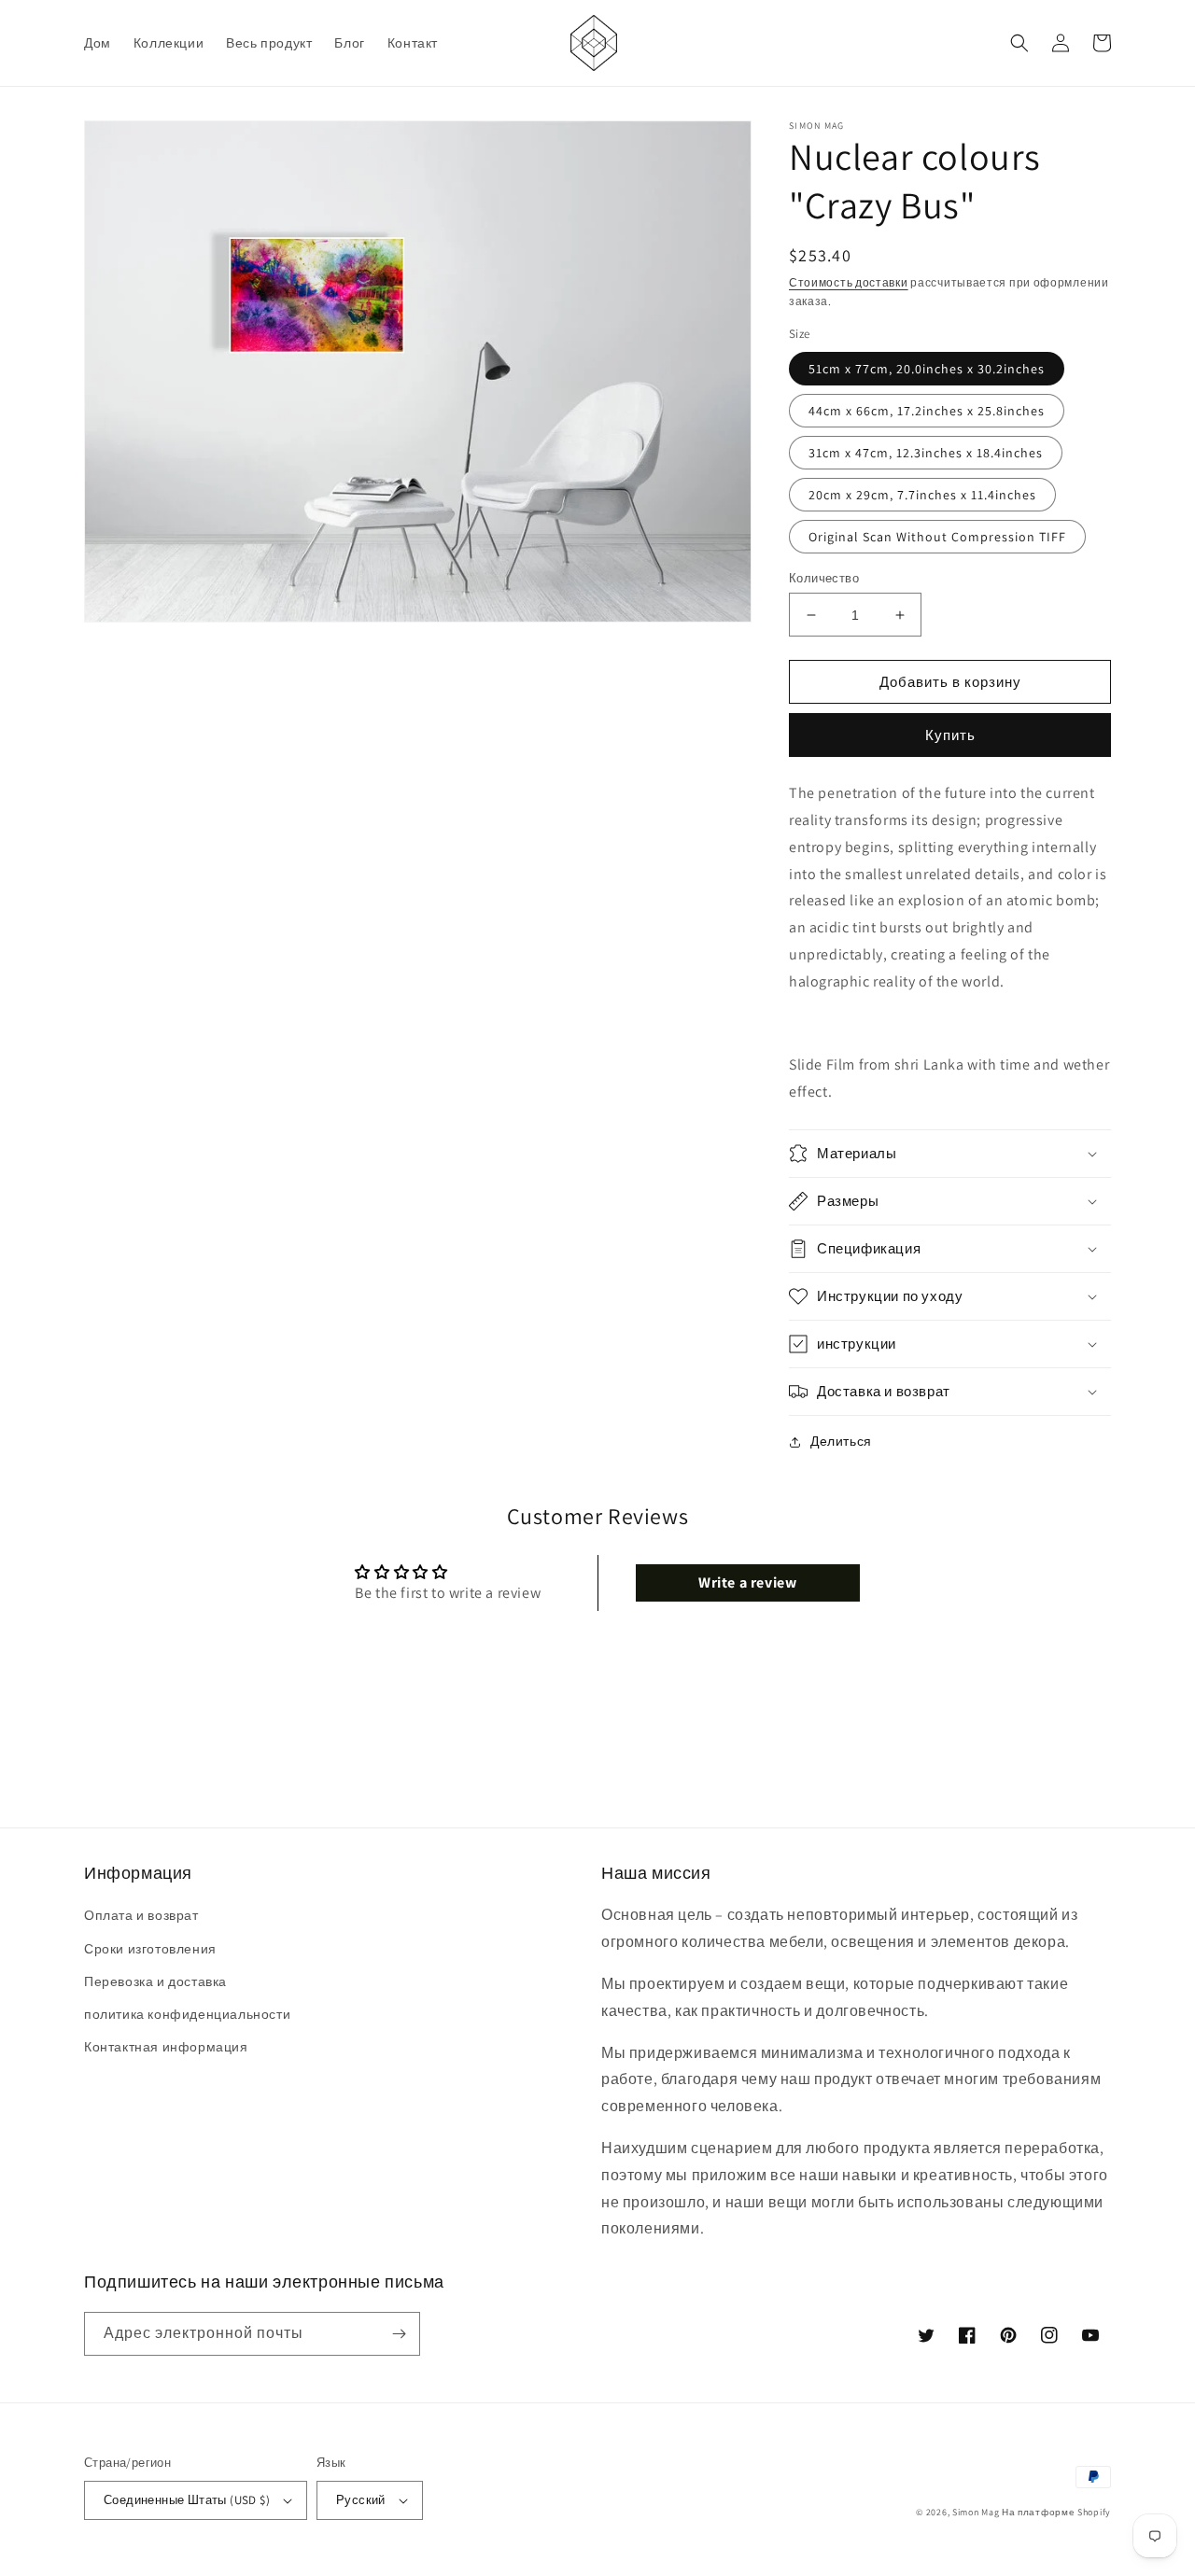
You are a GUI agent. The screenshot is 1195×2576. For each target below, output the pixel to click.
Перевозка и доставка (155, 1981)
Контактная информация (166, 2047)
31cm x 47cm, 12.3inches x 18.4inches (926, 453)
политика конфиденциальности (187, 2014)
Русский (361, 2500)
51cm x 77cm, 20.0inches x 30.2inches (927, 369)
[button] (1019, 43)
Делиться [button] (841, 1441)
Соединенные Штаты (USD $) (187, 2500)
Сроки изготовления (150, 1949)
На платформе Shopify (1056, 2512)
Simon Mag (976, 2512)
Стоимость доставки (849, 282)
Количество (824, 578)
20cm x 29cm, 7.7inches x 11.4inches (922, 495)
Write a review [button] (747, 1582)
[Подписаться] (399, 2334)
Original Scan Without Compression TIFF (937, 537)
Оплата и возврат (141, 1915)
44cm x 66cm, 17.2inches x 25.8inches (927, 411)
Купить (950, 735)
